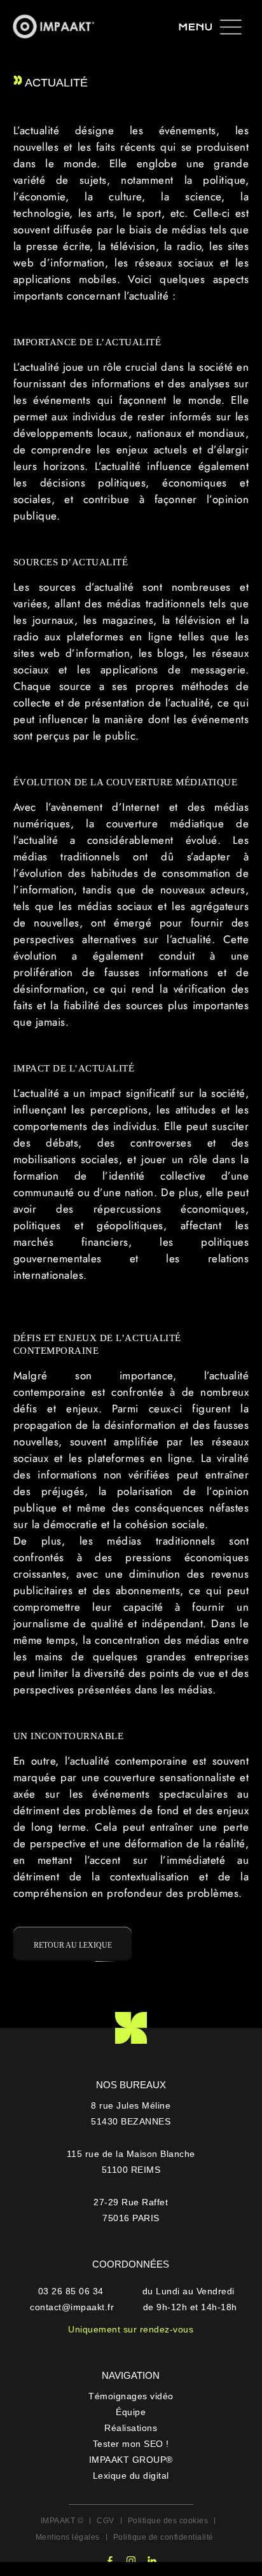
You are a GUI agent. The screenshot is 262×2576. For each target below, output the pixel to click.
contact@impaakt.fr (72, 2307)
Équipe (131, 2412)
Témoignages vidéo (131, 2396)
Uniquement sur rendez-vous (131, 2329)
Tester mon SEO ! (131, 2444)
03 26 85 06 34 (72, 2291)
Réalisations (131, 2428)
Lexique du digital (131, 2476)
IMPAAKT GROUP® (131, 2460)
